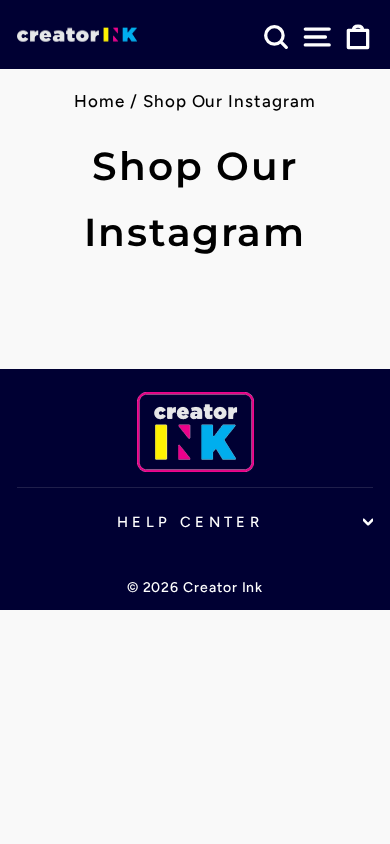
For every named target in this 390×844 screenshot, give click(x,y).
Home (99, 101)
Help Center (190, 522)
